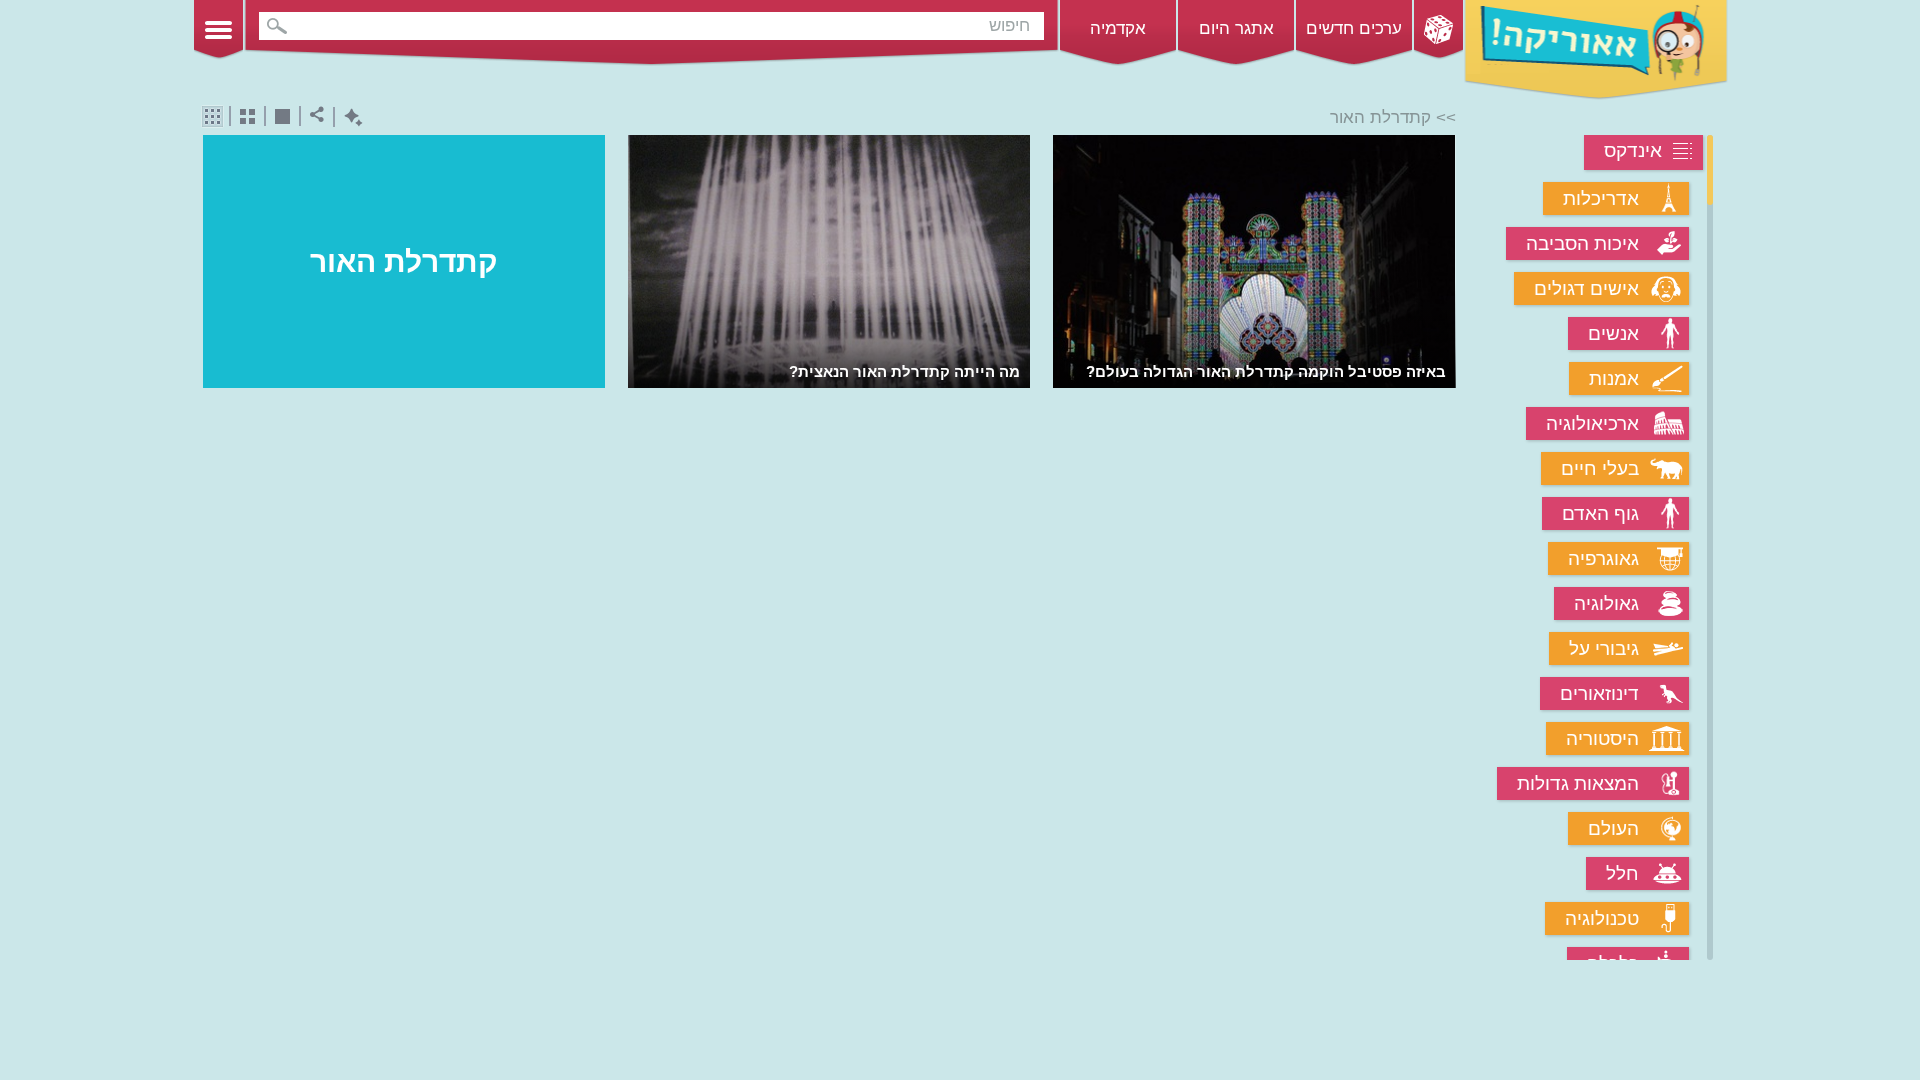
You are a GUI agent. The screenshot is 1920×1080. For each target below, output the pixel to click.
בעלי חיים (1600, 468)
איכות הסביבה (1582, 243)
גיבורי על (1604, 648)
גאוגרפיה (1603, 558)
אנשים (1613, 333)
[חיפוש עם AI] (348, 117)
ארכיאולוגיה (1592, 423)
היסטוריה (1602, 738)
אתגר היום (1236, 28)
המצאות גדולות (1578, 783)
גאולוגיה (1606, 603)
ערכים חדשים (1354, 28)
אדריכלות (1601, 198)
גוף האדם (1600, 513)
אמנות (1614, 378)
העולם (1613, 828)
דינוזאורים (1599, 693)
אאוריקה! (1596, 50)
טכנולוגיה (1602, 918)
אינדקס (1633, 150)
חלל (1622, 873)
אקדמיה (1118, 28)
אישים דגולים (1586, 288)
